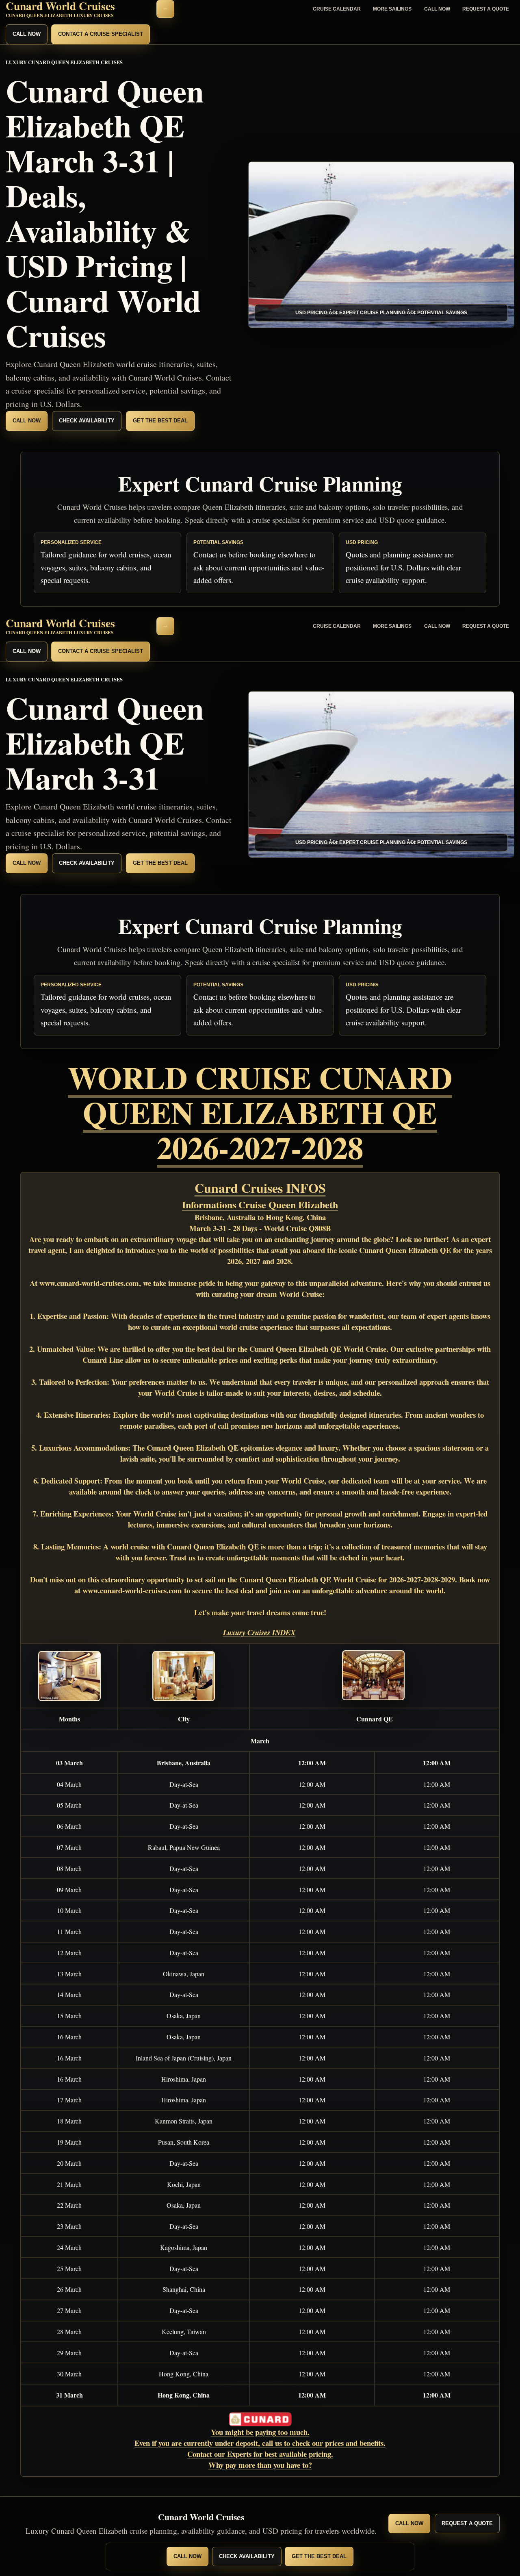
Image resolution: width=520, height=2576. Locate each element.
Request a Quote (486, 9)
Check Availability (87, 421)
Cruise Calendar (337, 9)
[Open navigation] (165, 9)
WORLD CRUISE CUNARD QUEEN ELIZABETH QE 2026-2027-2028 (260, 1112)
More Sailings (392, 9)
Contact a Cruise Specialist (101, 34)
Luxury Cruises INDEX (259, 1632)
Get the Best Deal (160, 421)
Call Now (437, 9)
